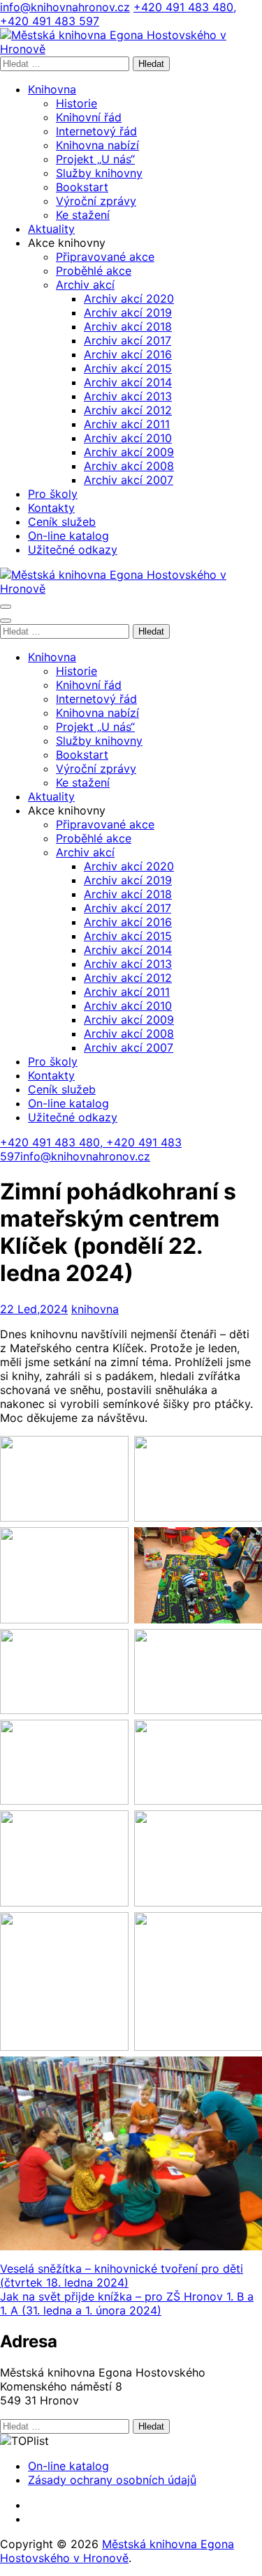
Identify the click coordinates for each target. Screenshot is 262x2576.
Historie (77, 103)
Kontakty (51, 508)
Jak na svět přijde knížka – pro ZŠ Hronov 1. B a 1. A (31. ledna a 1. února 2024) (127, 2303)
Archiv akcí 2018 (128, 326)
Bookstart (82, 187)
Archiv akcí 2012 (128, 410)
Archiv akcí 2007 (129, 480)
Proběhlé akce (94, 271)
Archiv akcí (85, 285)
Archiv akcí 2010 (128, 438)
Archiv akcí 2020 (129, 298)
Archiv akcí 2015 (128, 368)
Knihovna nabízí (97, 145)
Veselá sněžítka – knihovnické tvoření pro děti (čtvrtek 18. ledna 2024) (122, 2275)
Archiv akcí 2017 (128, 340)
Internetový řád (96, 131)
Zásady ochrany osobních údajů (112, 2480)
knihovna (95, 1309)
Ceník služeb (62, 522)
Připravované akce (105, 257)
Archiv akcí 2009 (129, 452)
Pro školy (53, 494)
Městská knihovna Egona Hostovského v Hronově (117, 2551)
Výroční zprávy (96, 201)
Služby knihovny (99, 173)
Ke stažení (83, 215)
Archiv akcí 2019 (128, 312)
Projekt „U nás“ (95, 159)
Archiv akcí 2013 (128, 396)
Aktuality (51, 229)
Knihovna (52, 89)
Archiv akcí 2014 (128, 382)
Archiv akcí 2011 (127, 424)
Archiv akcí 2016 (128, 354)
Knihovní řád (89, 117)
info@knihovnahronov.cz (65, 7)
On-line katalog (68, 536)
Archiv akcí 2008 (129, 466)
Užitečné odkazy (73, 550)
